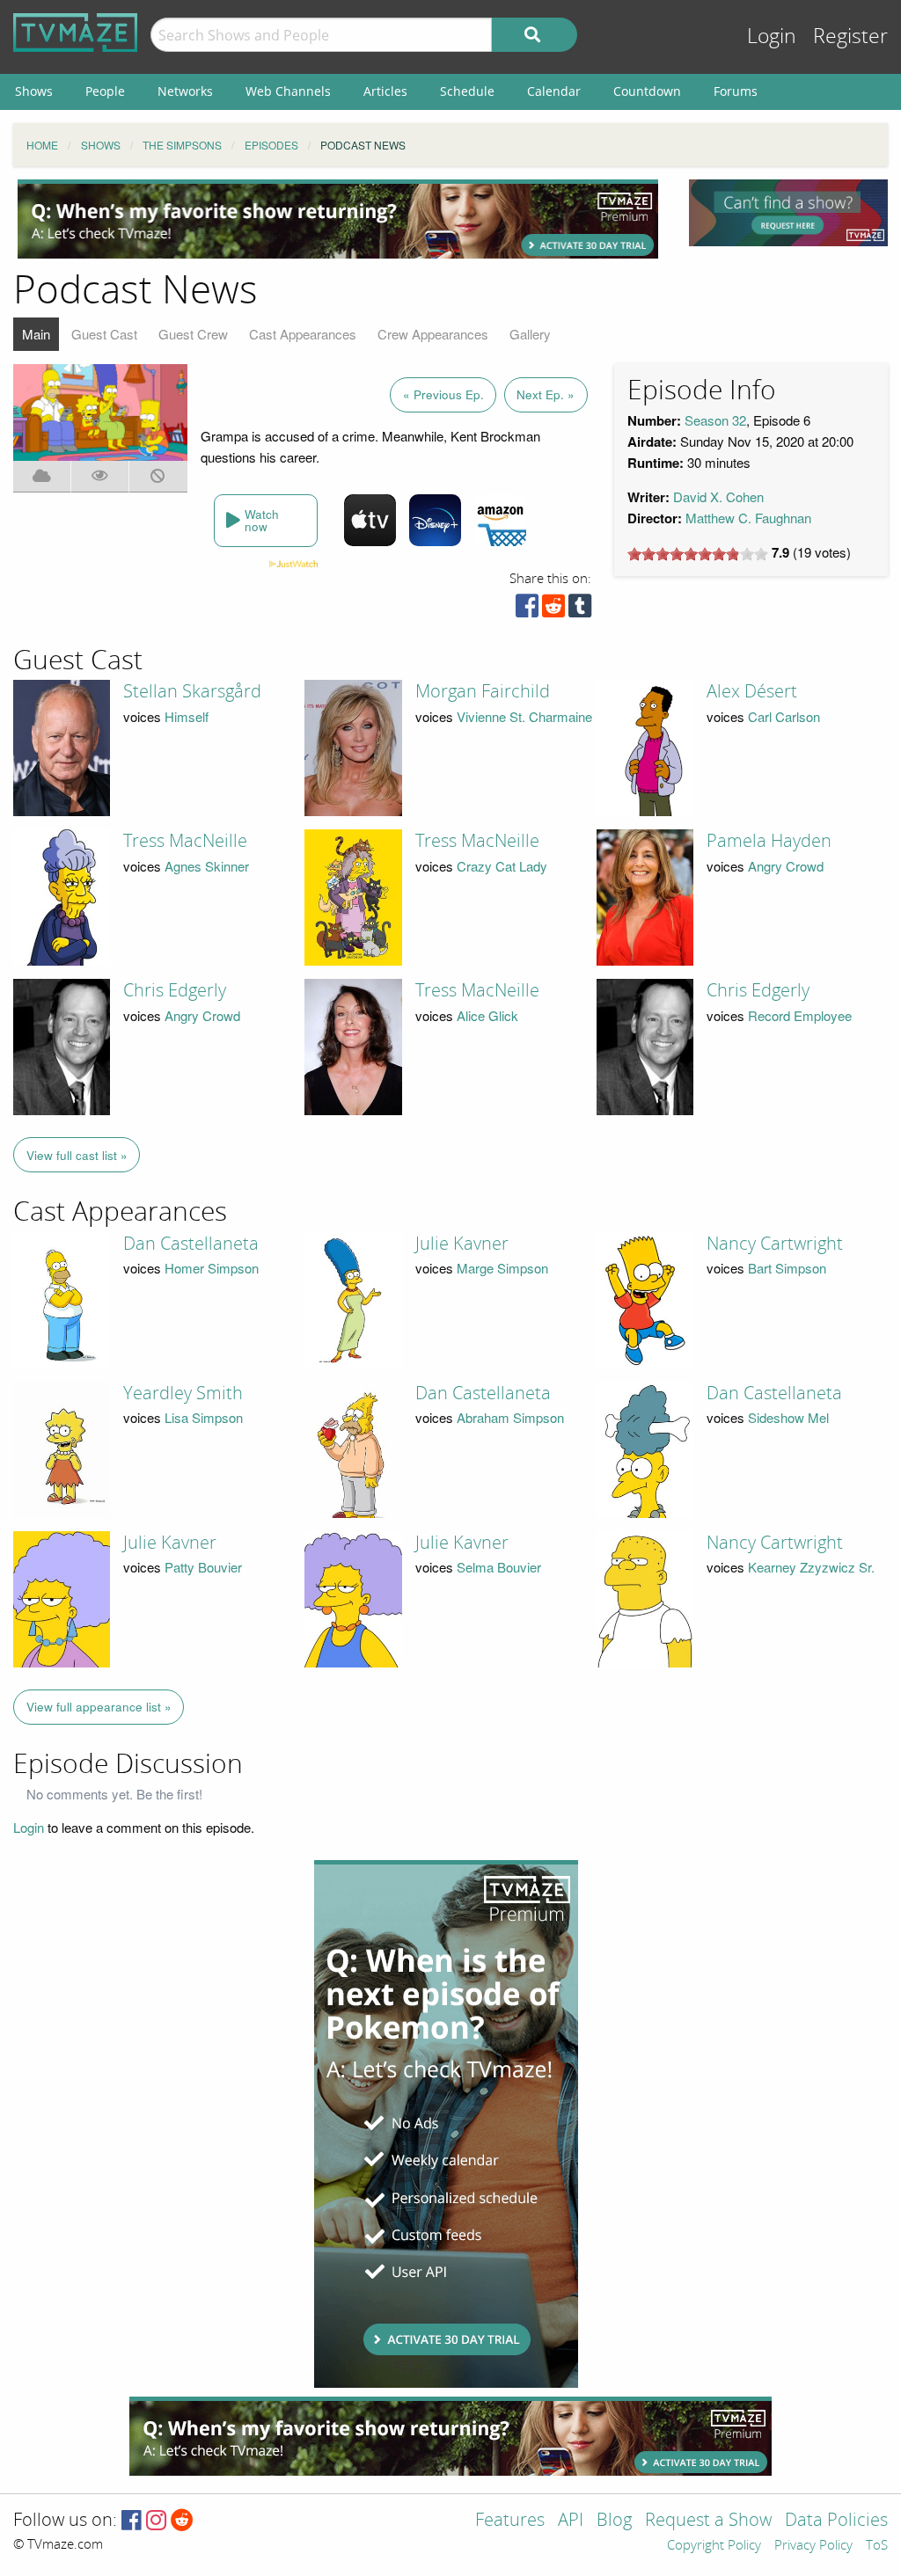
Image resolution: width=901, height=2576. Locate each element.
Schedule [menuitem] (467, 91)
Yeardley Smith (183, 1393)
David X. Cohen (718, 496)
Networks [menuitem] (185, 91)
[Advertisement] (338, 219)
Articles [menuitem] (385, 91)
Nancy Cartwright (775, 1244)
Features (510, 2521)
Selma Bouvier (499, 1567)
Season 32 (715, 420)
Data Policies (836, 2521)
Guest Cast (104, 334)
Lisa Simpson (204, 1417)
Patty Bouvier (203, 1567)
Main (36, 334)
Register (850, 36)
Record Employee (800, 1015)
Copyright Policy (714, 2546)
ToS (877, 2546)
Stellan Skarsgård (192, 691)
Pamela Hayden (769, 841)
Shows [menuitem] (34, 91)
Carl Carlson (784, 716)
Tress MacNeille (185, 841)
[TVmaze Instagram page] (156, 2521)
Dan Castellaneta (191, 1244)
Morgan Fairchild (483, 691)
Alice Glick (487, 1015)
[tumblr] (580, 610)
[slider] (698, 554)
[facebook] (527, 610)
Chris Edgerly (175, 990)
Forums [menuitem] (736, 91)
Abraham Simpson (510, 1417)
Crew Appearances (433, 334)
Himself (187, 716)
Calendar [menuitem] (554, 91)
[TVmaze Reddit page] (182, 2521)
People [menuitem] (105, 91)
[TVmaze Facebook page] (132, 2521)
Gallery (530, 334)
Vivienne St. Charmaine (524, 716)
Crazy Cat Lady (502, 866)
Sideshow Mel (788, 1417)
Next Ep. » (546, 394)
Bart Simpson (787, 1268)
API (571, 2521)
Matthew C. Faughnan (748, 518)
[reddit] (553, 610)
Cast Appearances (303, 334)
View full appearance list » (99, 1707)
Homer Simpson (212, 1268)
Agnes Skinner (207, 866)
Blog (614, 2521)
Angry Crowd (786, 866)
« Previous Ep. (443, 394)
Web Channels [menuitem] (288, 91)
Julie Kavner (462, 1244)
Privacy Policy (813, 2546)
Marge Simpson (502, 1268)
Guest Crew (193, 334)
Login (772, 36)
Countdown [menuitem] (647, 91)
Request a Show (708, 2521)
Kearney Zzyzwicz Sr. (811, 1567)
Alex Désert (752, 691)
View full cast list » (77, 1155)
